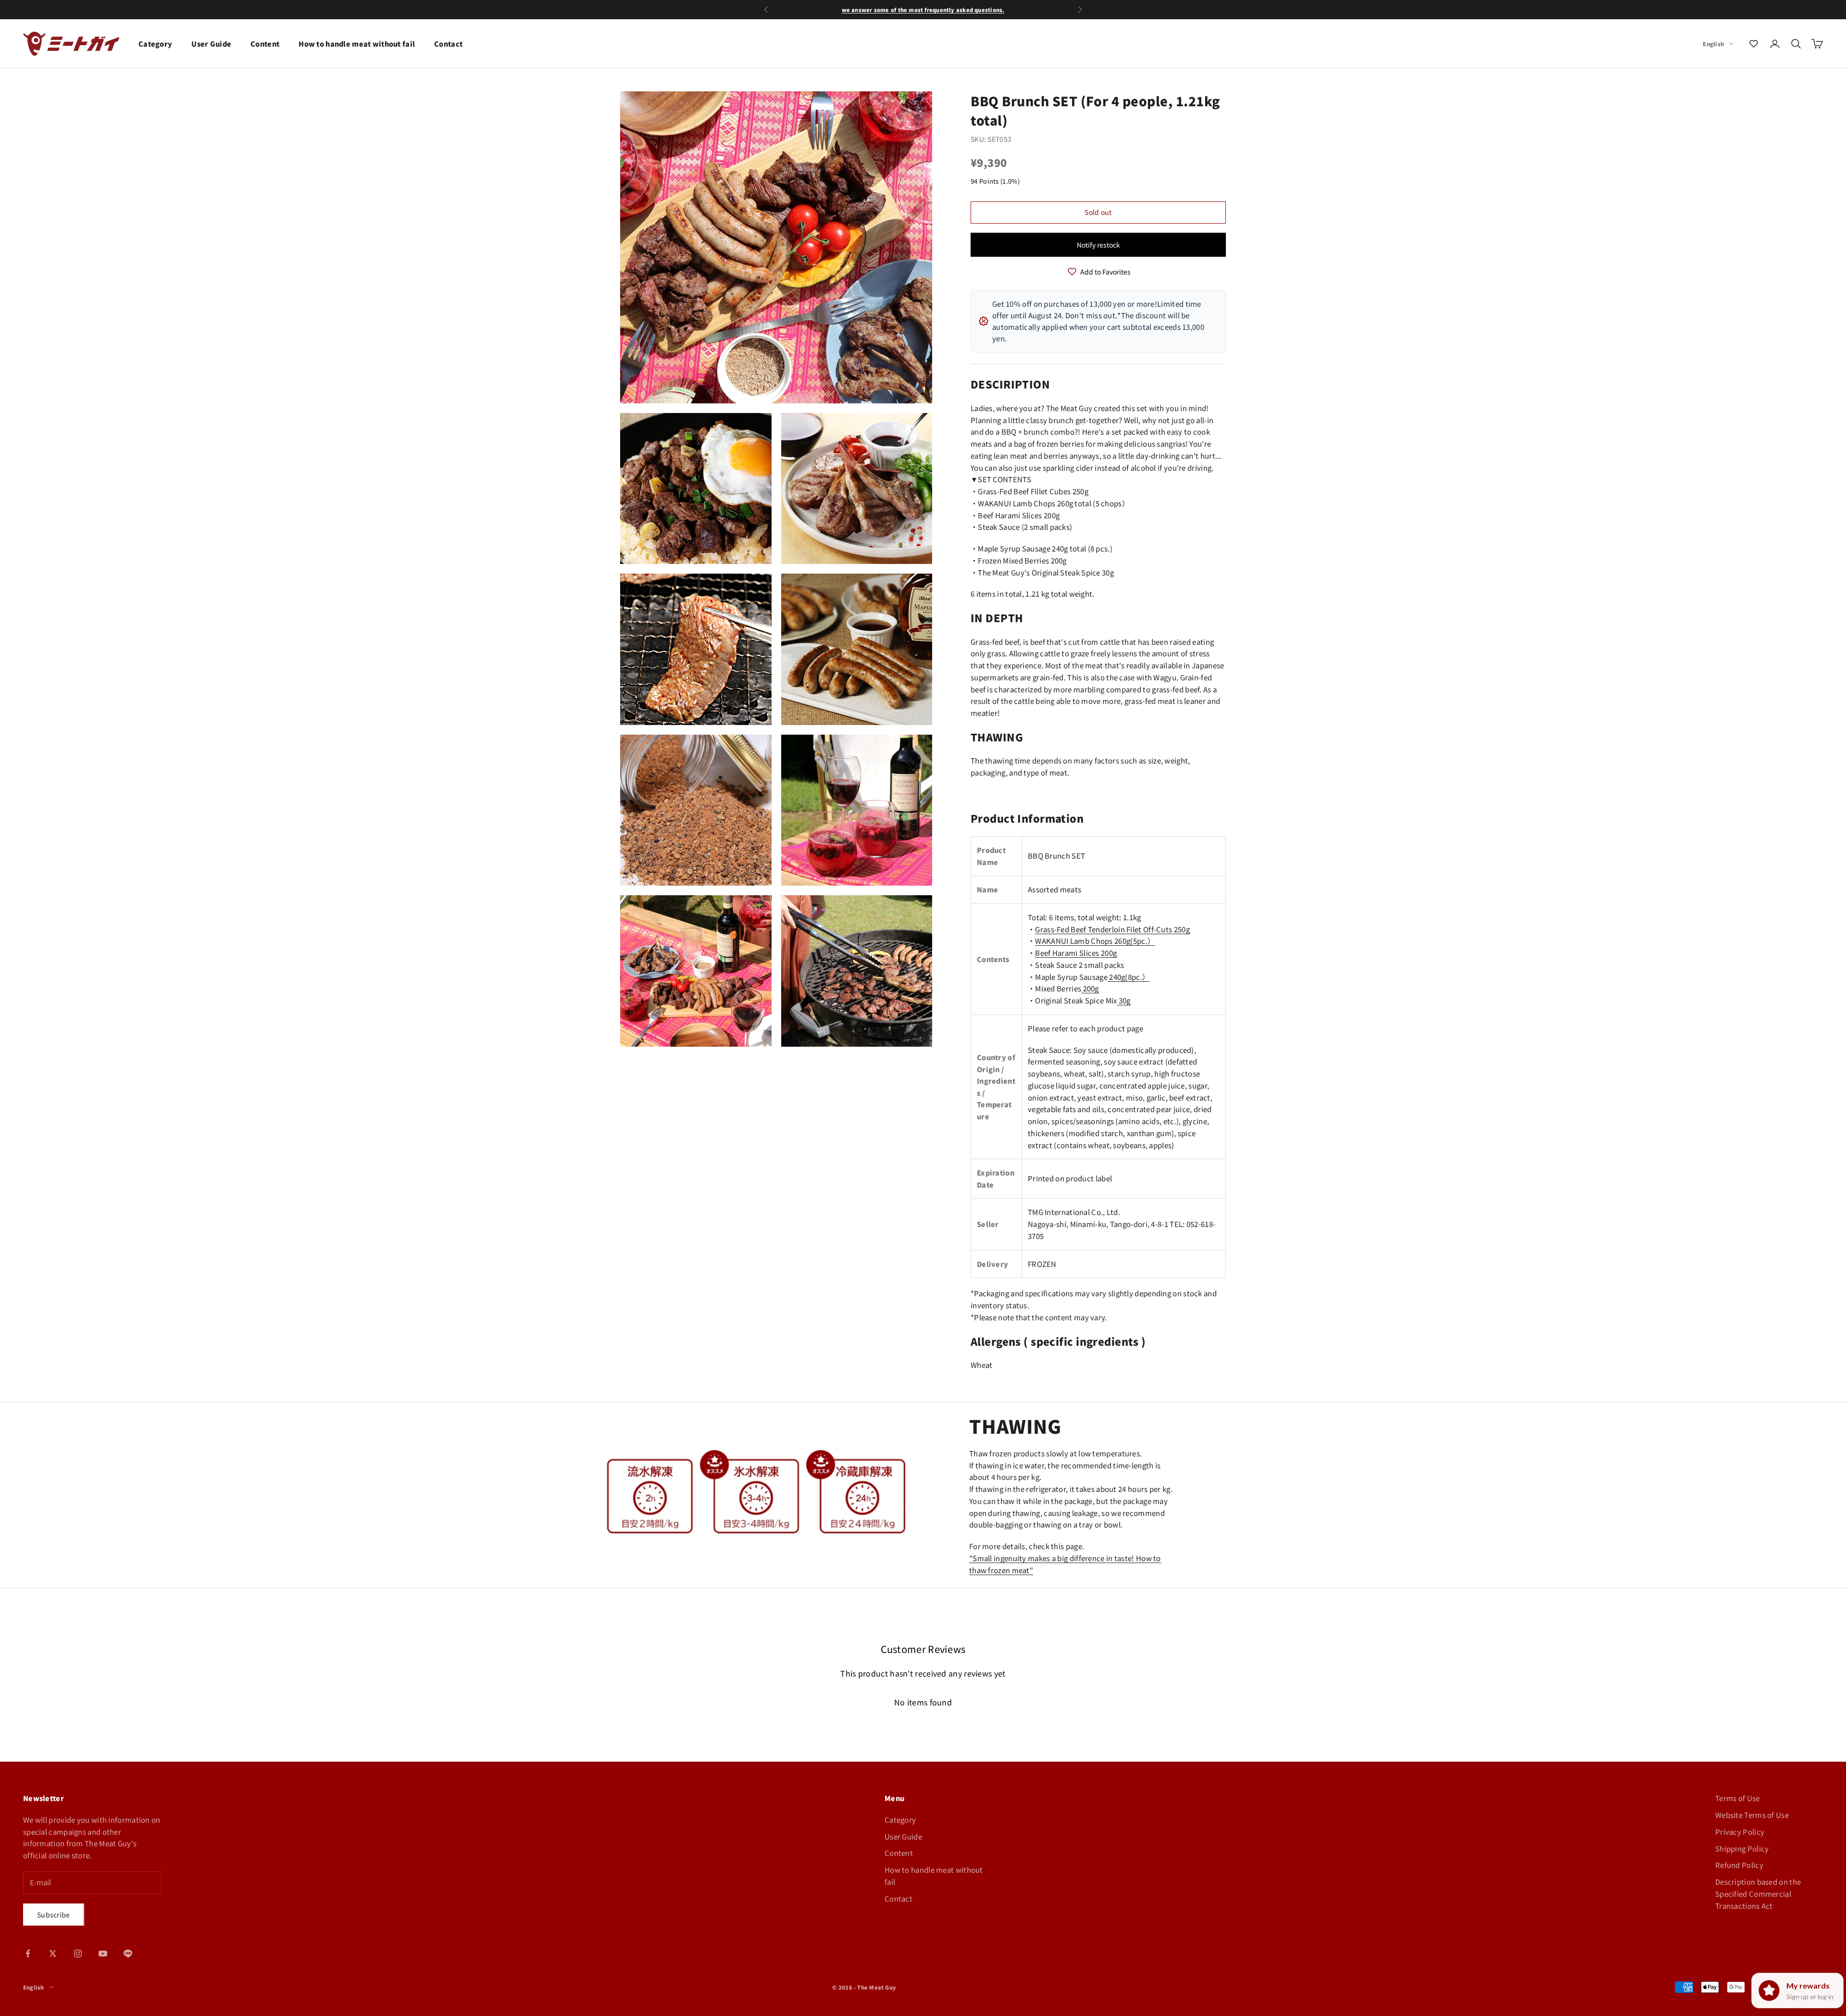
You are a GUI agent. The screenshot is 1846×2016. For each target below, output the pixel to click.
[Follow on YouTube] (103, 1953)
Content (265, 44)
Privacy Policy (1740, 1832)
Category (155, 44)
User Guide (211, 44)
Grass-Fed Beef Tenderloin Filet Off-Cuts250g (1112, 929)
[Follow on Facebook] (28, 1953)
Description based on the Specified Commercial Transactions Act (1758, 1894)
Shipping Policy (1742, 1848)
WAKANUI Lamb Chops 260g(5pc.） (1095, 941)
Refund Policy (1739, 1865)
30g (1125, 1000)
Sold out (1098, 212)
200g (1090, 988)
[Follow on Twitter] (53, 1953)
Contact (448, 44)
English (1713, 44)
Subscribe (54, 1915)
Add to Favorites (1105, 272)
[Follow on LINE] (128, 1953)
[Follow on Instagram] (78, 1953)
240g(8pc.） (1129, 977)
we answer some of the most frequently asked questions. (923, 10)
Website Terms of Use (1752, 1815)
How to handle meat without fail (357, 44)
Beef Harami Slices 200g (1076, 953)
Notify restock (1098, 245)
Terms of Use (1738, 1798)
